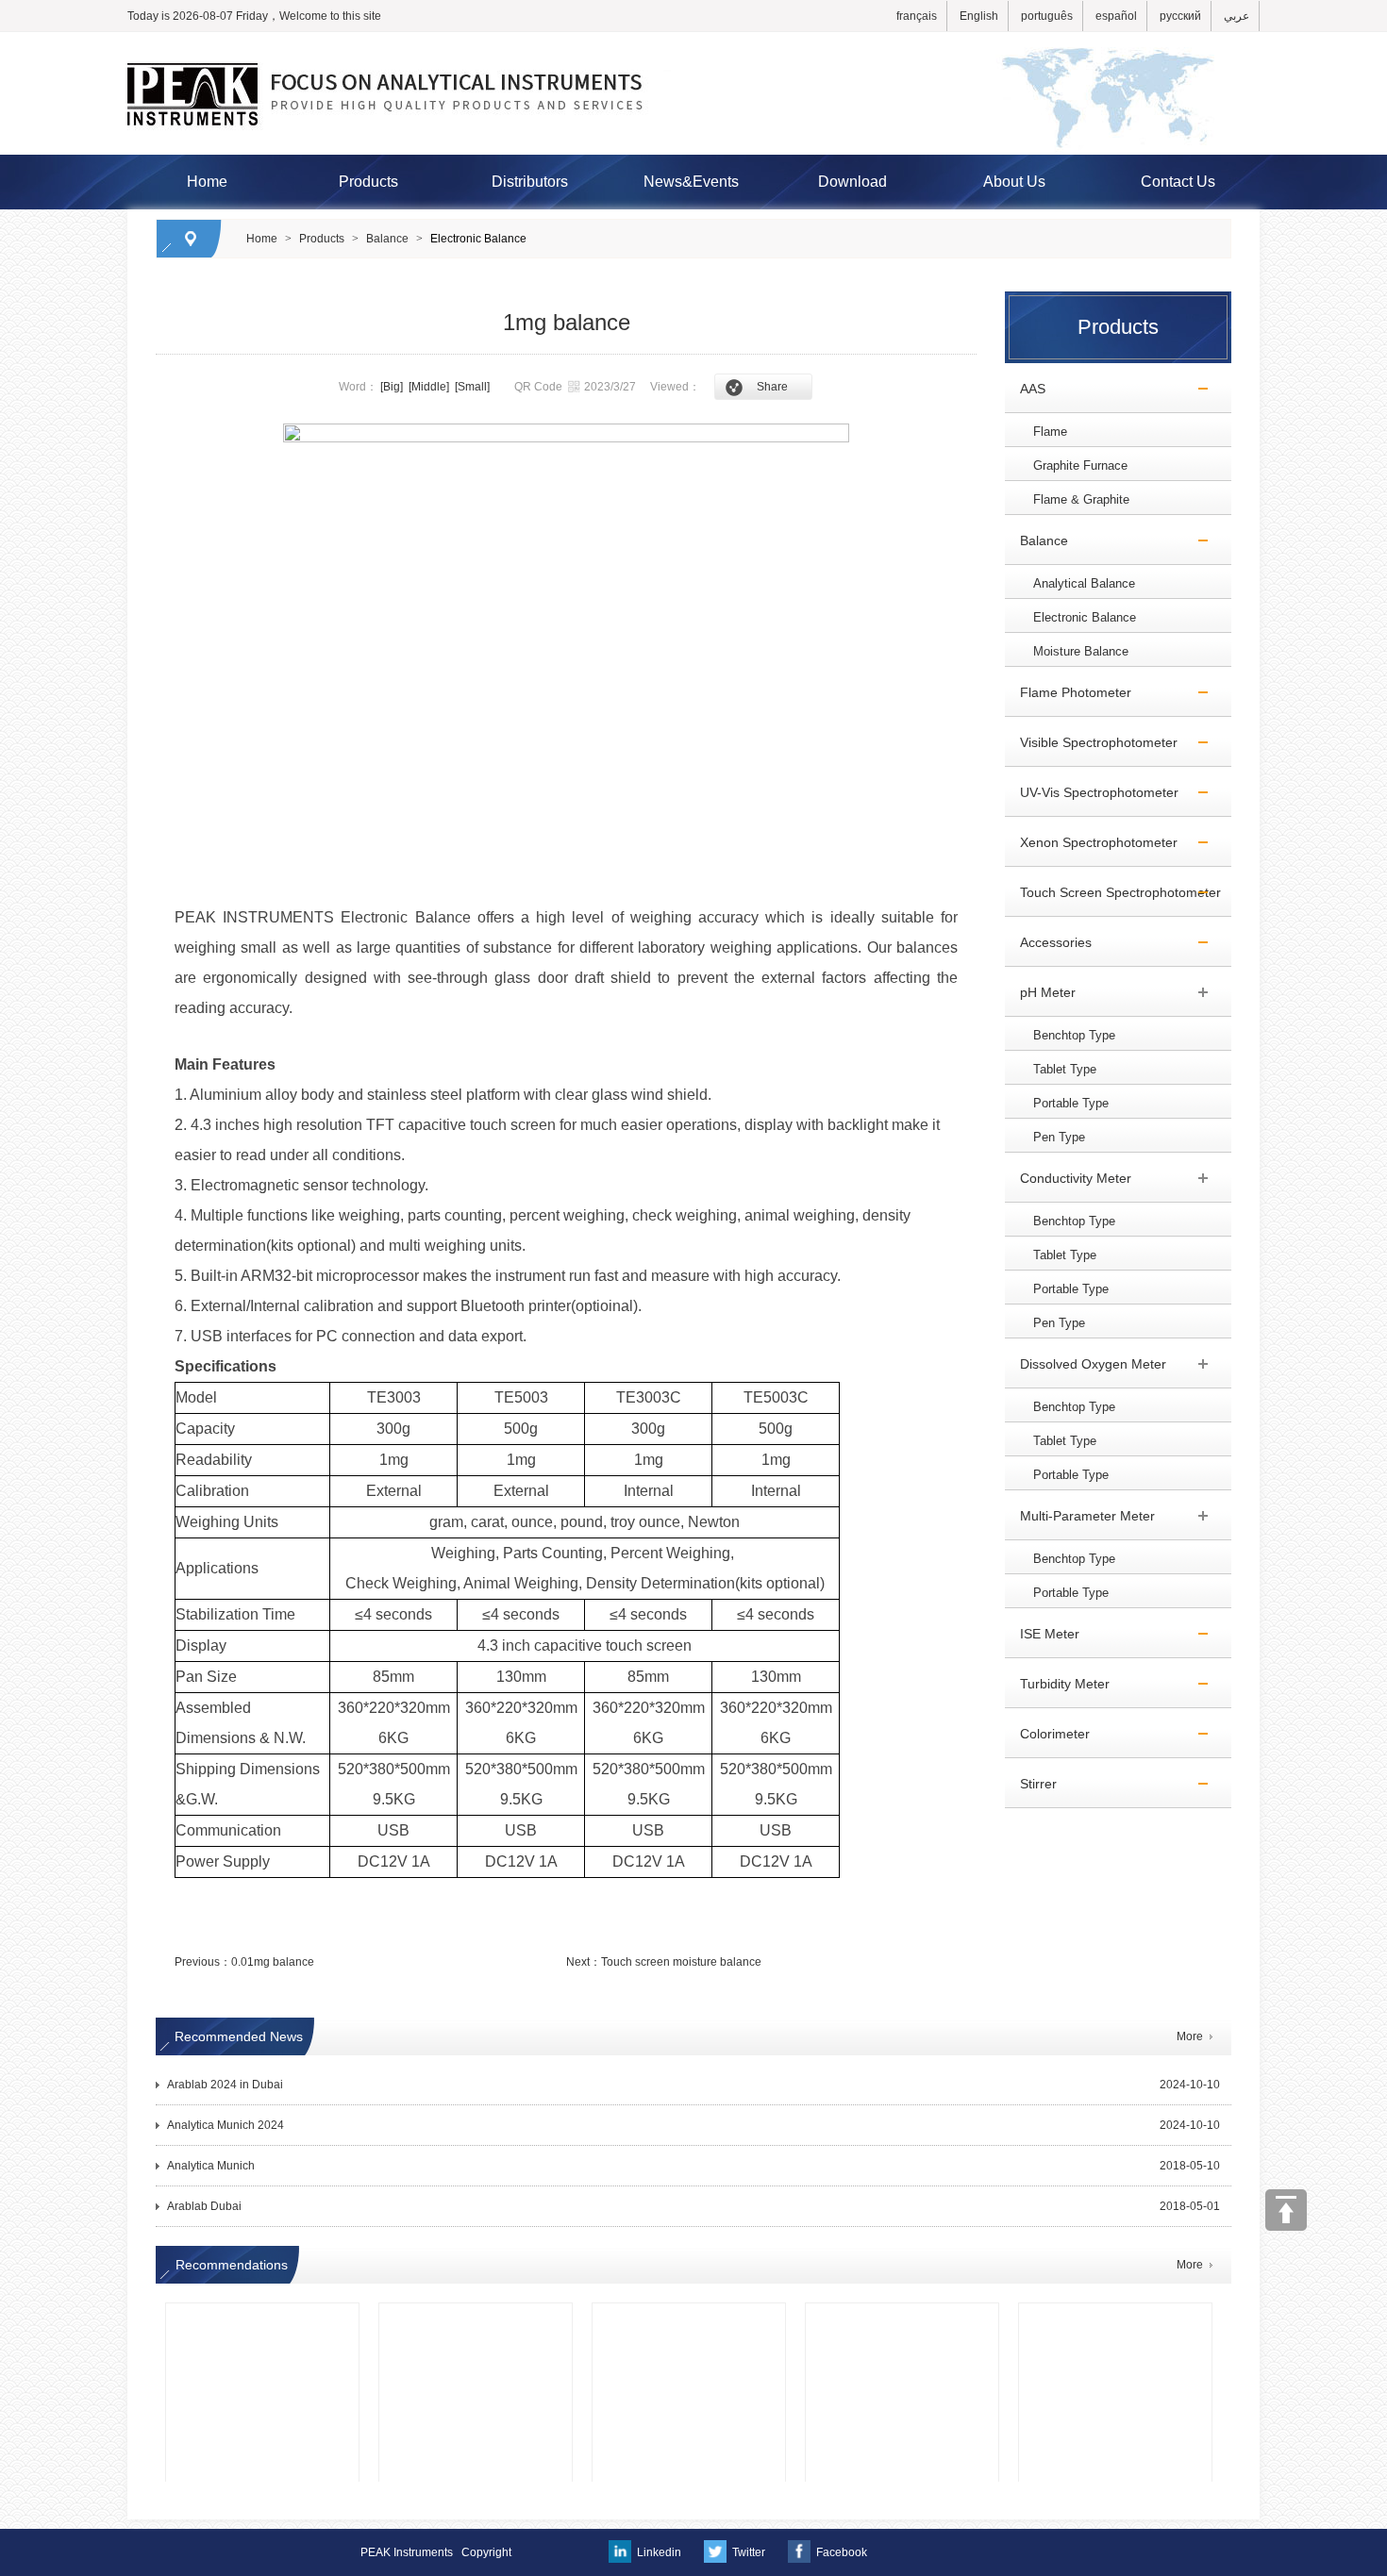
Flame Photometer (1068, 692)
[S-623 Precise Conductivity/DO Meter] (476, 2332)
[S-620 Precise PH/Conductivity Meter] (1115, 2332)
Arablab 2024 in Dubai (225, 2085)
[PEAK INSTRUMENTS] (693, 41)
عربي (1237, 16)
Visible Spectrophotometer (1091, 742)
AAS (1025, 389)
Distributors (530, 182)
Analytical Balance (1084, 583)
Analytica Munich (211, 2166)
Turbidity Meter (1057, 1684)
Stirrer (1031, 1784)
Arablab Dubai (204, 2206)
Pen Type (1059, 1137)
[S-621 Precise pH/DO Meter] (689, 2332)
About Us (1014, 182)
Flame (1050, 432)
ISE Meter (1042, 1634)
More (1190, 2036)
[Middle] (429, 387)
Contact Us (1178, 182)
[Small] (472, 387)
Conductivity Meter (1068, 1178)
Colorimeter (1047, 1734)
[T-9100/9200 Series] (902, 2332)
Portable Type (1071, 1103)
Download (852, 182)
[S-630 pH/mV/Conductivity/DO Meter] (262, 2332)
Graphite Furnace (1080, 465)
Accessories (1048, 942)
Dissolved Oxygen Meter (1086, 1364)
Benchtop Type (1074, 1035)
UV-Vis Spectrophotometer (1092, 792)
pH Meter (1040, 992)
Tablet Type (1065, 1069)
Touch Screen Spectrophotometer (1113, 892)
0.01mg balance (273, 1962)
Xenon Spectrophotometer (1091, 842)
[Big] (392, 387)
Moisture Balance (1081, 651)
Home (207, 182)
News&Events (691, 182)
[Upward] (1286, 2210)
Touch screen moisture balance (681, 1962)
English (979, 16)
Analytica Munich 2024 (226, 2125)
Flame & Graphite (1081, 499)
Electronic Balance (478, 239)
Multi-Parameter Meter (1080, 1516)
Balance (387, 239)
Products (368, 182)
